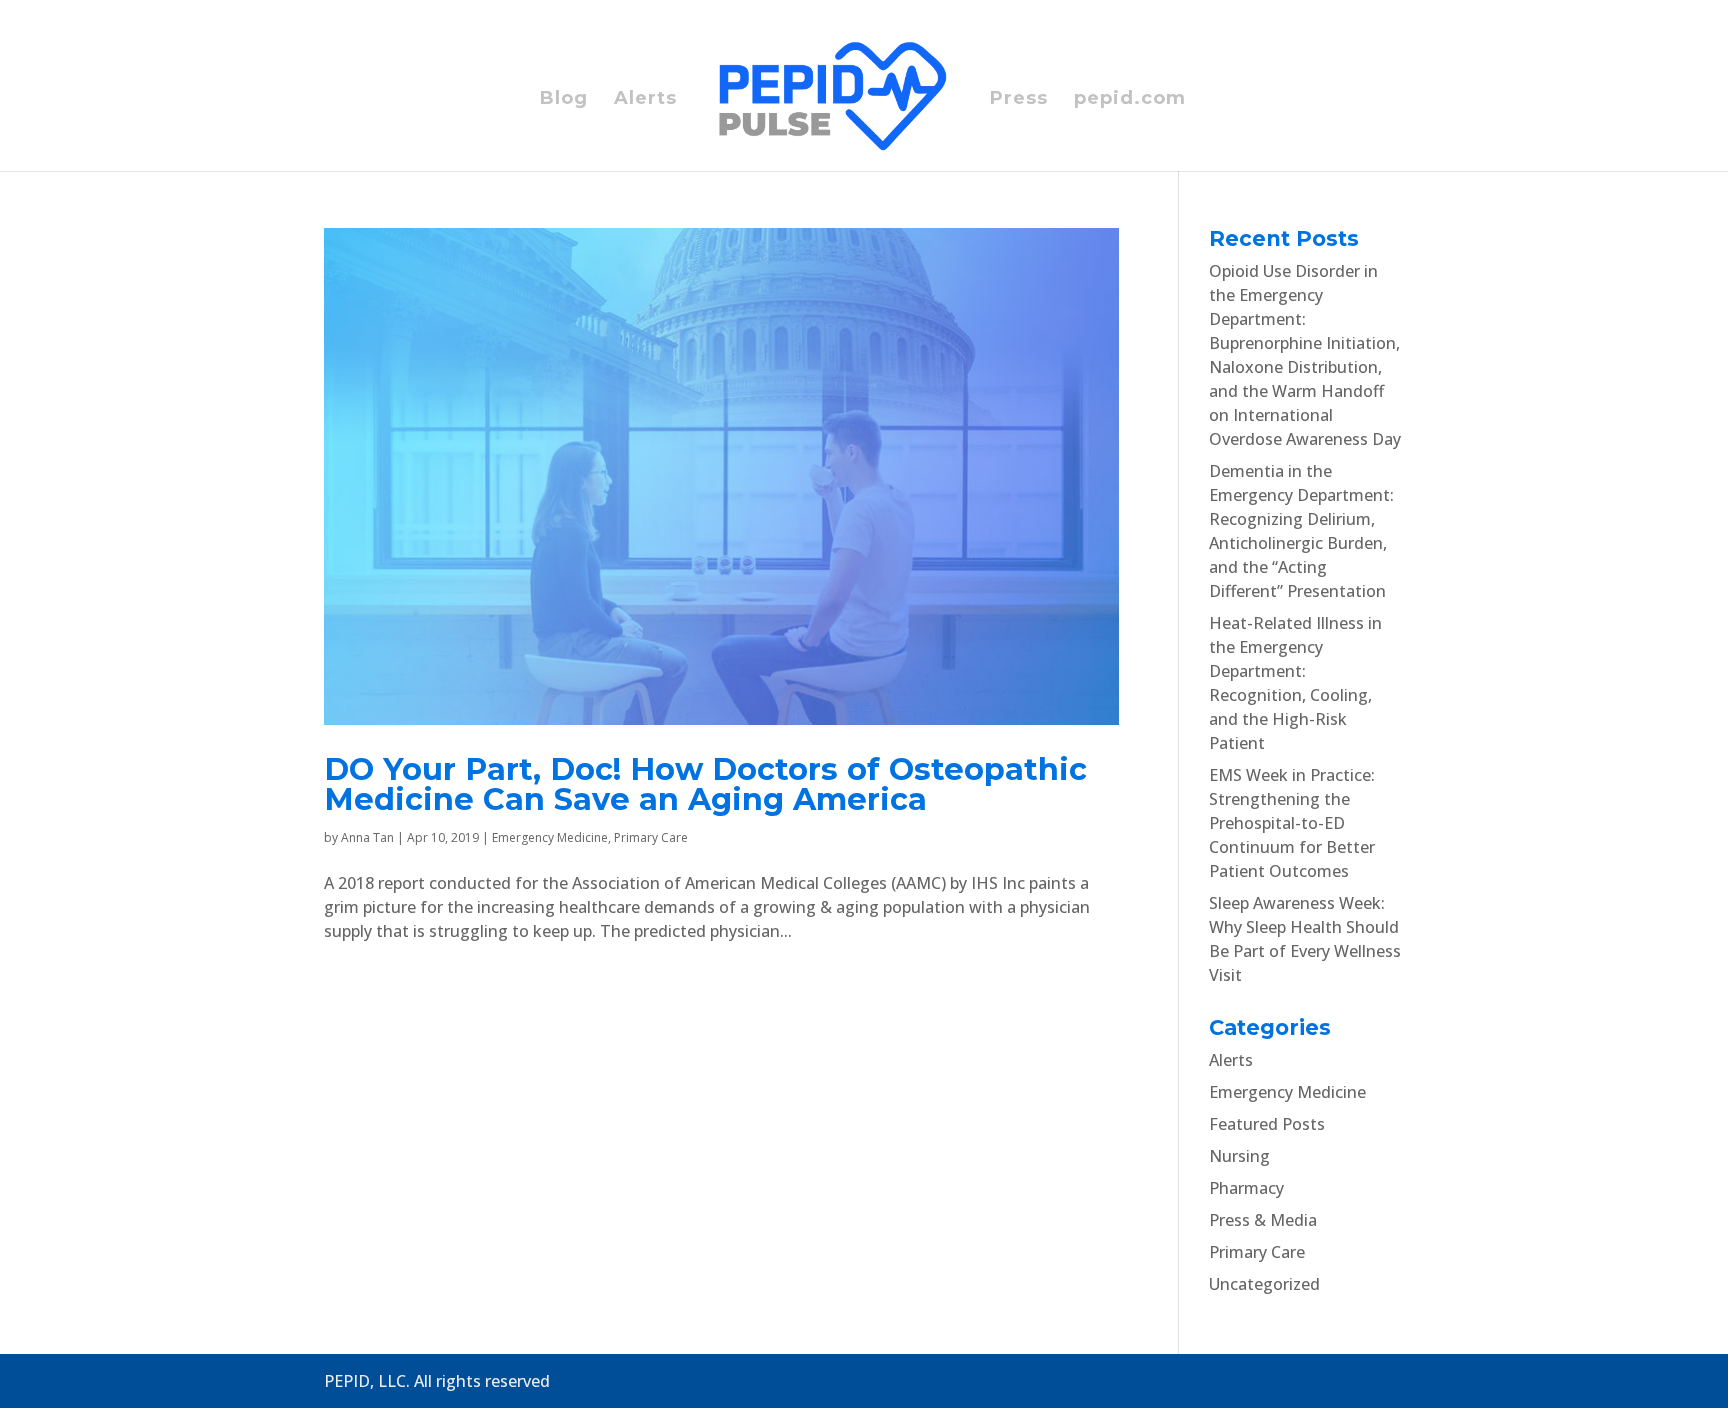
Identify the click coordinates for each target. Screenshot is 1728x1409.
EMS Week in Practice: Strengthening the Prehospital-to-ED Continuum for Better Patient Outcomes (1292, 823)
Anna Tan (367, 837)
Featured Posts (1267, 1124)
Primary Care (651, 837)
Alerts (645, 100)
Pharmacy (1246, 1188)
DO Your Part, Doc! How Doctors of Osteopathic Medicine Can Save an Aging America (705, 784)
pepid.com (1130, 100)
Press (1019, 100)
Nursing (1239, 1156)
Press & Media (1263, 1220)
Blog (564, 100)
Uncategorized (1264, 1284)
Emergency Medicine (550, 837)
